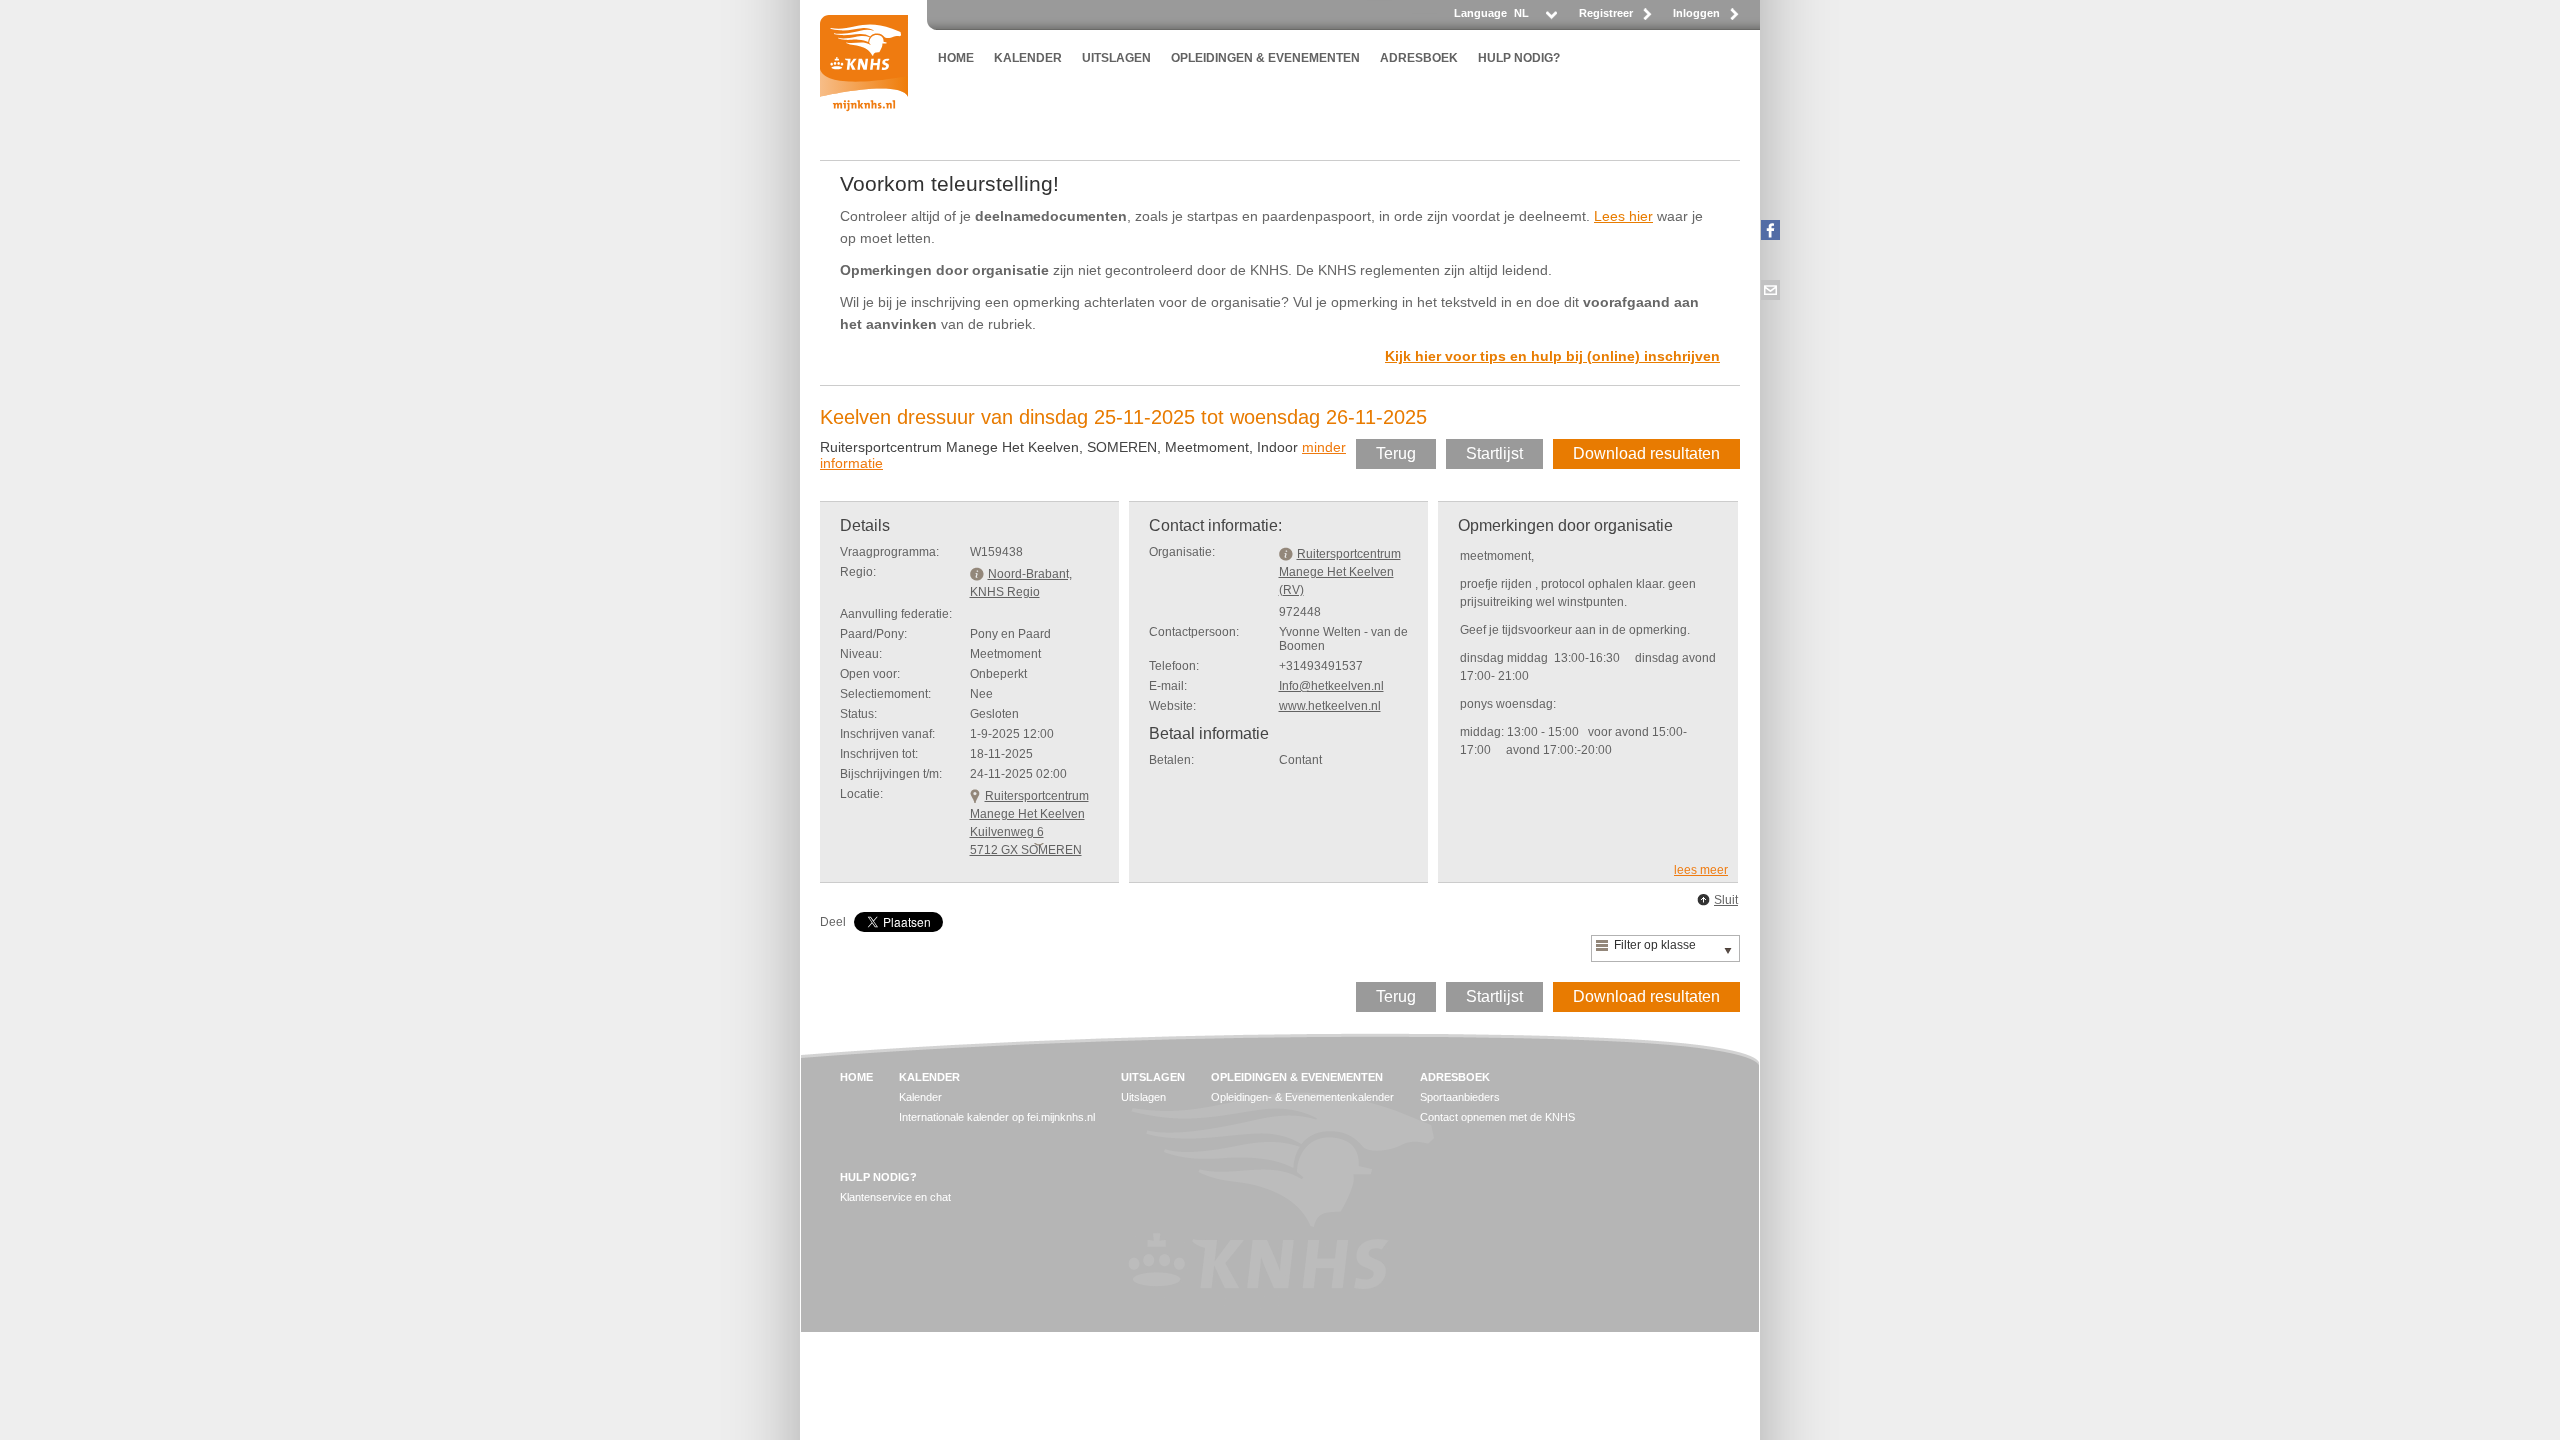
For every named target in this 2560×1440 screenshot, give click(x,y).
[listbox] (1534, 18)
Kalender (920, 1097)
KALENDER (1028, 58)
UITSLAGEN (1116, 58)
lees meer (1701, 870)
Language (1480, 13)
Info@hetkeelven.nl (1331, 686)
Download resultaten (1646, 453)
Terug (1396, 453)
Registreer (1606, 13)
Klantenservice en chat (895, 1197)
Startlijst (1494, 453)
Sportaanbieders (1460, 1097)
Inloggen (1696, 13)
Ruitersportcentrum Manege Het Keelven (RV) (1340, 572)
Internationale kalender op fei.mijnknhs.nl (997, 1117)
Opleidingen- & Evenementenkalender (1302, 1097)
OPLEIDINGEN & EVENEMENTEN (1265, 58)
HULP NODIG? (1519, 58)
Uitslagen (1143, 1097)
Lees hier (1623, 216)
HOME (956, 58)
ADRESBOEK (1419, 58)
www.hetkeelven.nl (1330, 706)
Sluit (1726, 900)
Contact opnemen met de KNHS (1497, 1117)
